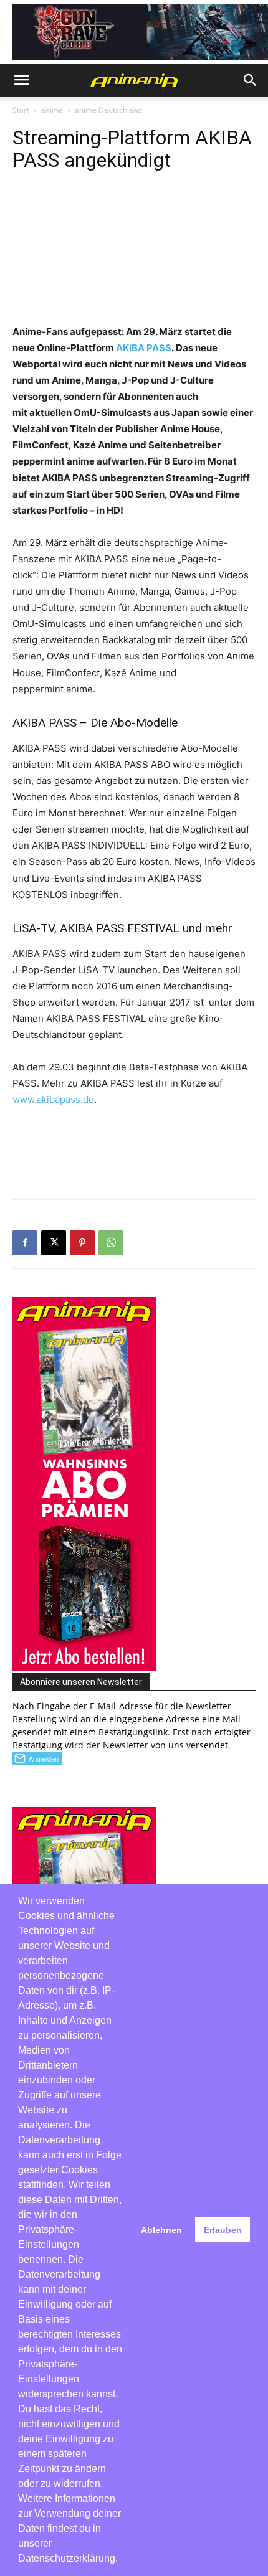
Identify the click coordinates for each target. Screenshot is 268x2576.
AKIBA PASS (144, 348)
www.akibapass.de (53, 1099)
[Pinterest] (82, 1243)
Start (21, 110)
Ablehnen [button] (161, 2230)
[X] (54, 1243)
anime (52, 110)
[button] (21, 80)
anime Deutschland (108, 110)
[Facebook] (25, 1243)
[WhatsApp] (111, 1243)
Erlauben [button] (223, 2230)
